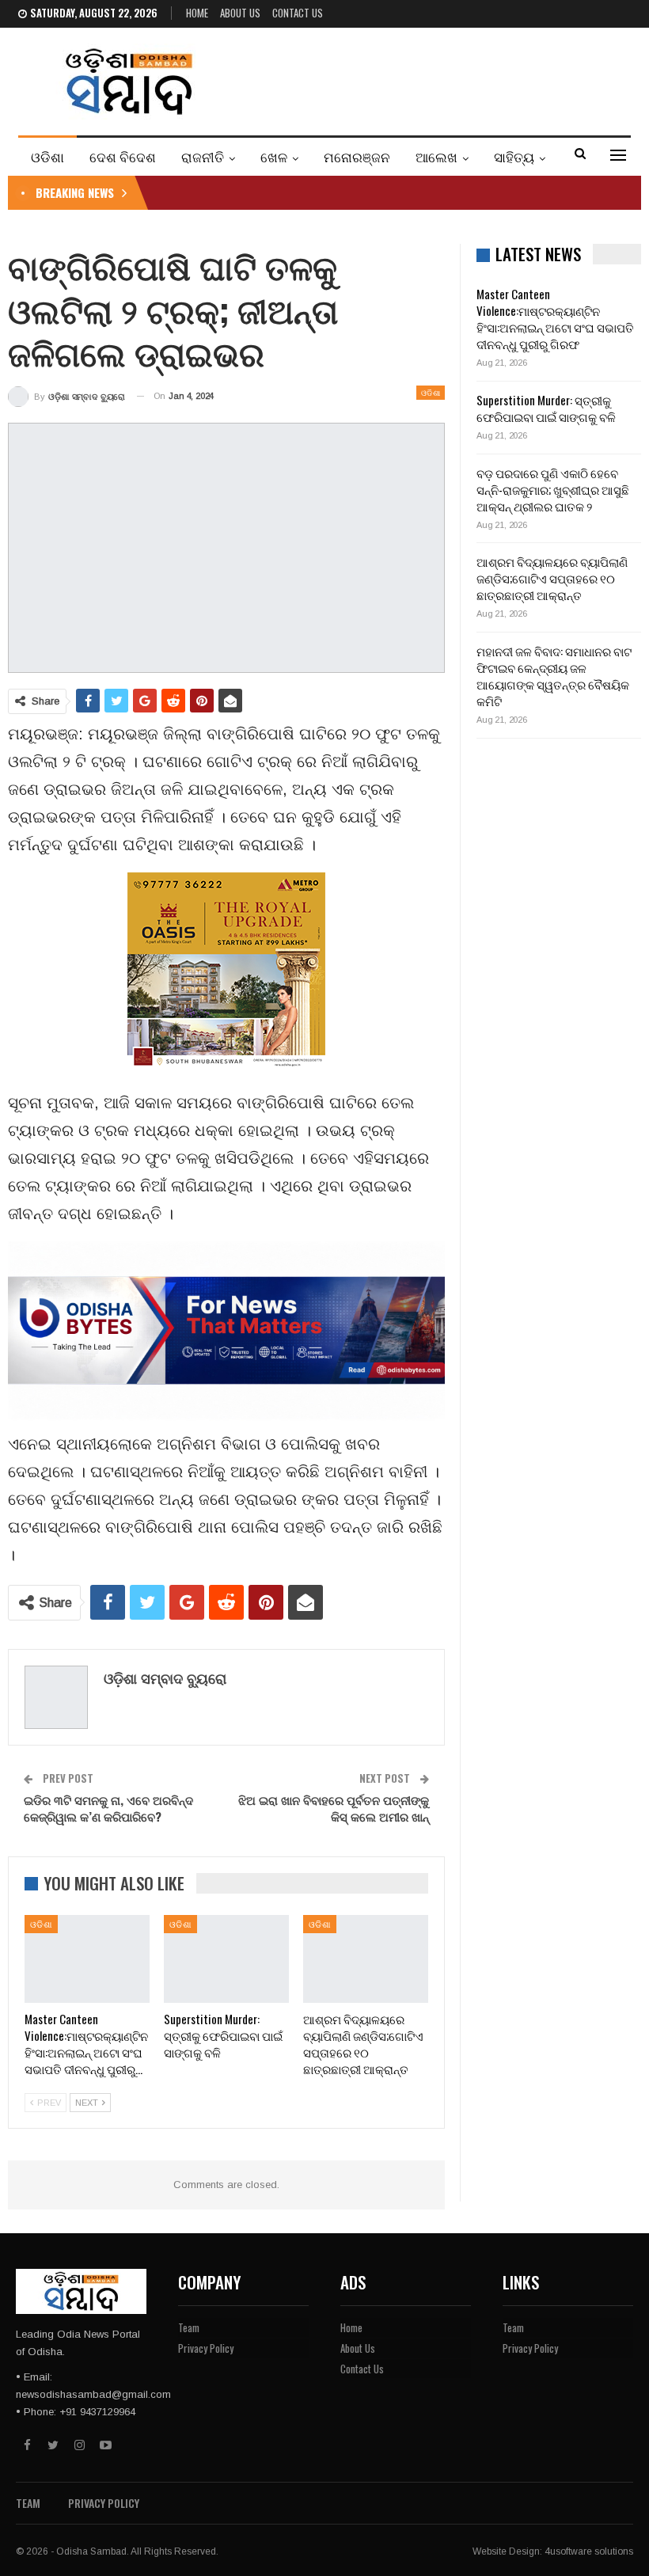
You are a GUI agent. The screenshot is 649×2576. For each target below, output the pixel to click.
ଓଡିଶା (47, 156)
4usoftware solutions (589, 2551)
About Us (240, 13)
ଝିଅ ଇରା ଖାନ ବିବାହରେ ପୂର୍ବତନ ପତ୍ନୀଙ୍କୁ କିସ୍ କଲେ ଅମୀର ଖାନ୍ (334, 1808)
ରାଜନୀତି (203, 156)
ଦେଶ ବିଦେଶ (123, 156)
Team (189, 2327)
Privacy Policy (206, 2348)
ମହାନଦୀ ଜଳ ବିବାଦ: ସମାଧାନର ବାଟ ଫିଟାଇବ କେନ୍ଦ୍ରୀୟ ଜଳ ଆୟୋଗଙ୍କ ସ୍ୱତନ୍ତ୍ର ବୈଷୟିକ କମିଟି (554, 676)
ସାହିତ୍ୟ (514, 156)
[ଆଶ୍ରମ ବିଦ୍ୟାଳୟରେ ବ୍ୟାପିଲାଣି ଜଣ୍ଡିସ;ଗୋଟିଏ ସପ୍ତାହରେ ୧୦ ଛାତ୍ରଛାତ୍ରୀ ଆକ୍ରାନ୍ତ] (366, 1959)
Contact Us (298, 13)
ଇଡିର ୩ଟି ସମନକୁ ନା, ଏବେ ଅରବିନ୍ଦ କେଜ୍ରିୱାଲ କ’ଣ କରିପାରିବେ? (108, 1808)
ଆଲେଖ (436, 156)
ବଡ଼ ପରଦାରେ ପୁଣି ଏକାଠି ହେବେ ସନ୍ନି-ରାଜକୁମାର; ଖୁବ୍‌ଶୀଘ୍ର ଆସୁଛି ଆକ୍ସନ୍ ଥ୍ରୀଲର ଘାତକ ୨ (553, 489)
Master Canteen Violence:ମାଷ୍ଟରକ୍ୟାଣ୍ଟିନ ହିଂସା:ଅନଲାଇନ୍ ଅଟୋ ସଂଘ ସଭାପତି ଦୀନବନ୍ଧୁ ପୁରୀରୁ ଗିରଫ (555, 319)
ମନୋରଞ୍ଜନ (357, 156)
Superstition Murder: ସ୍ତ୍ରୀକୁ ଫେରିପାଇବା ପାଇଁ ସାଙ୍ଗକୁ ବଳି (546, 408)
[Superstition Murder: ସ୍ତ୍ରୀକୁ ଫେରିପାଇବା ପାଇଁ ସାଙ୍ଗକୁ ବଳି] (226, 1959)
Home (197, 13)
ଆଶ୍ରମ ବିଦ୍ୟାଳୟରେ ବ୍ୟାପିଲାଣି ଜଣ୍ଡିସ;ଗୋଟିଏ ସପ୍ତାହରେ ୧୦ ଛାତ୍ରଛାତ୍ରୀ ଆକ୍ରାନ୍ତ (552, 578)
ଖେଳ (274, 156)
